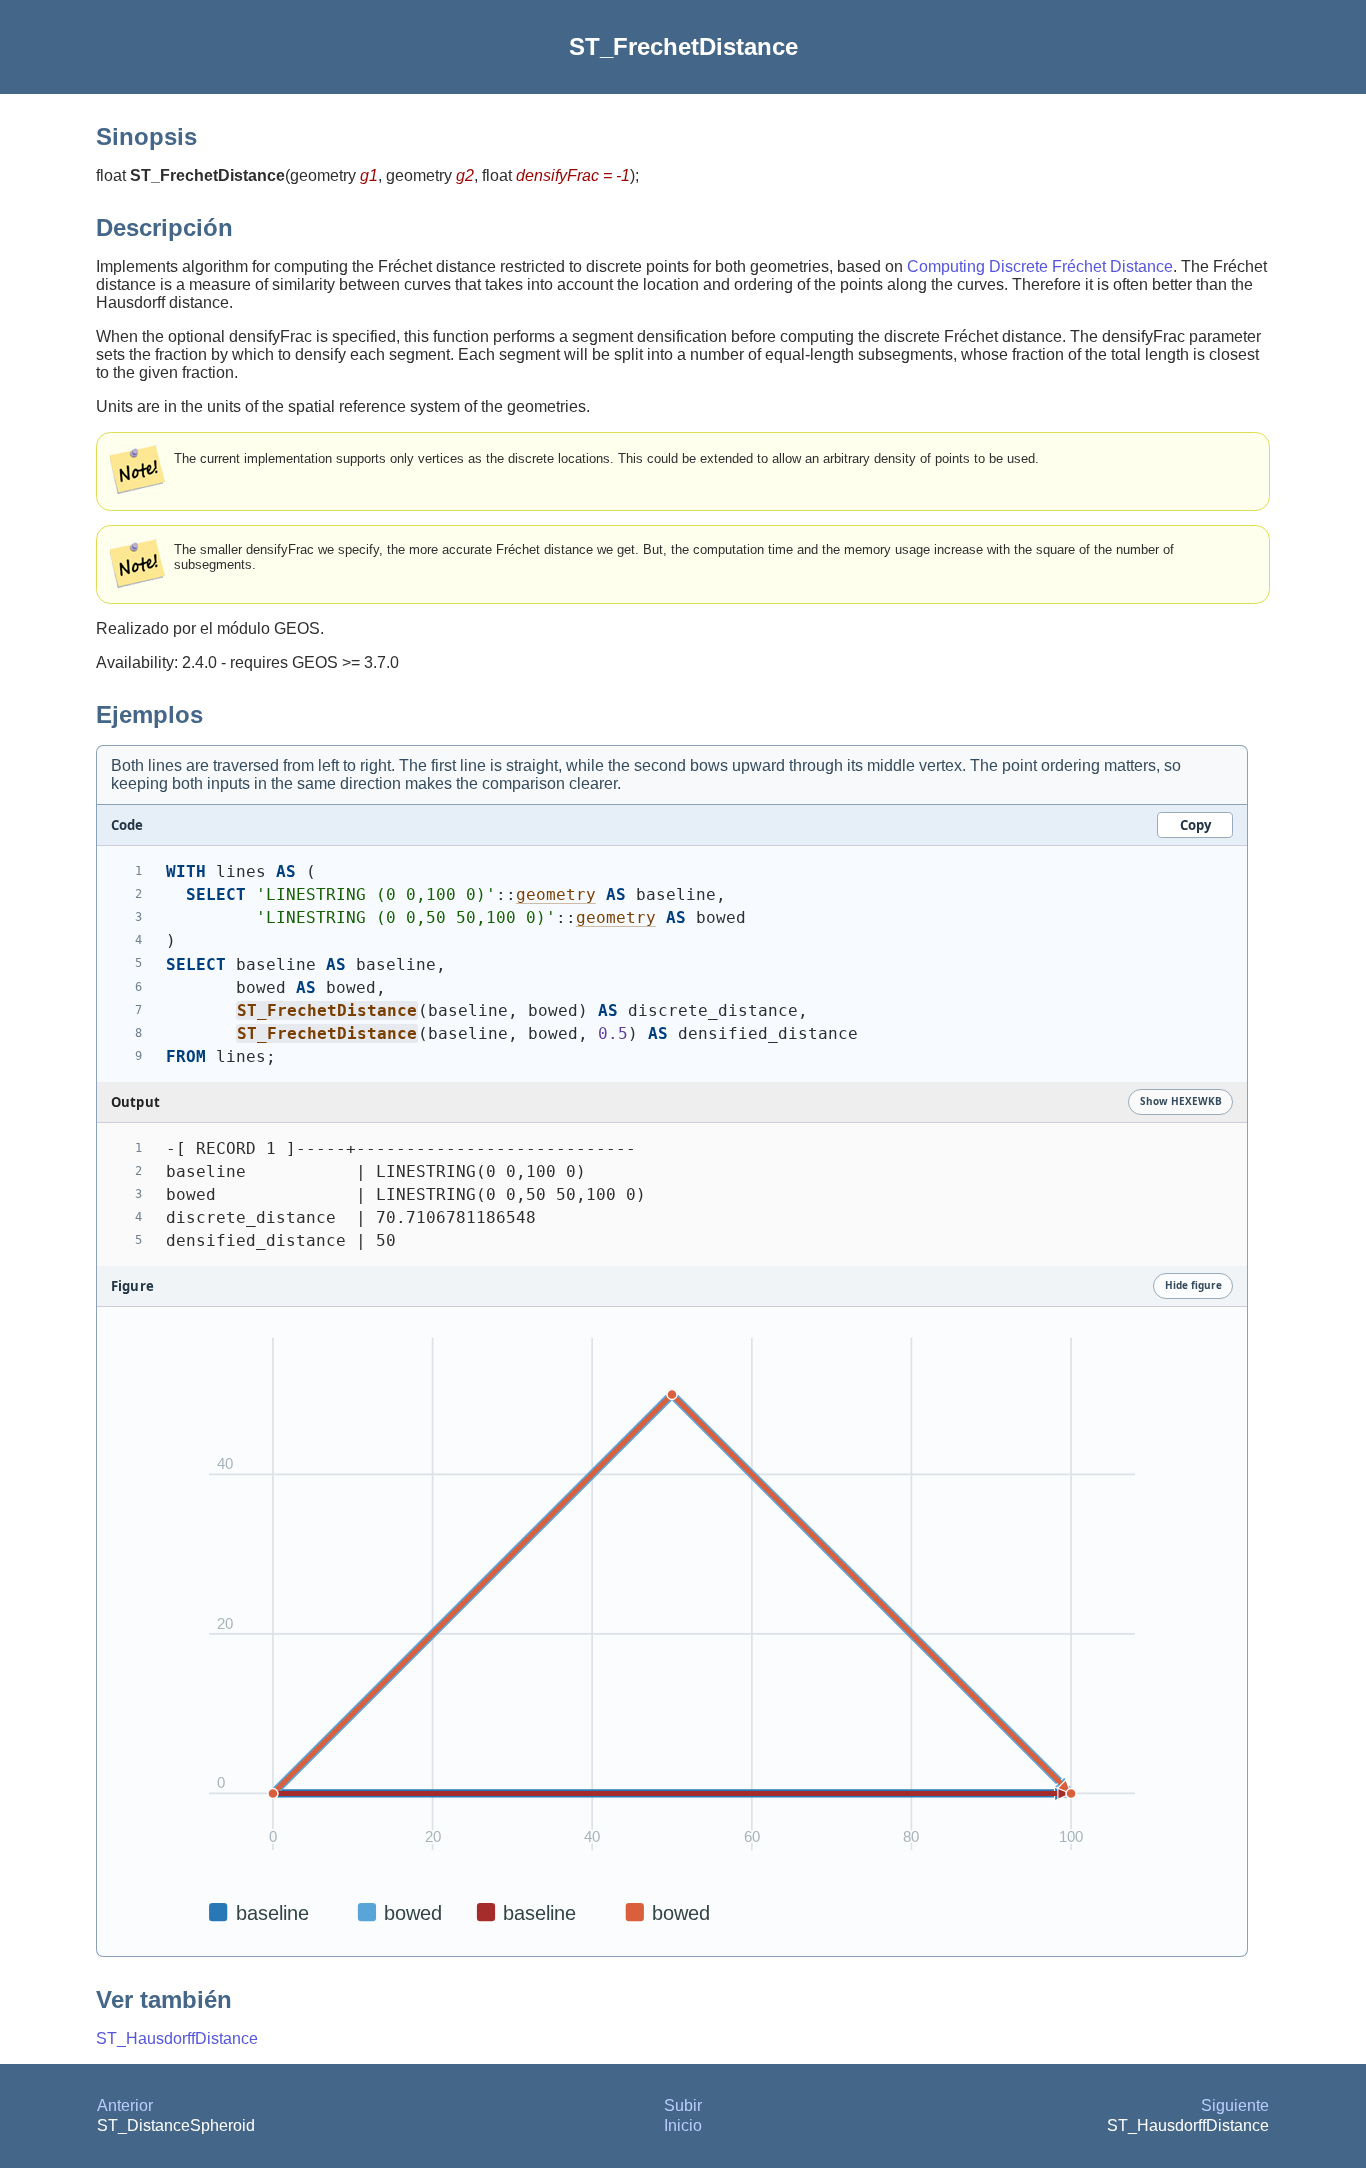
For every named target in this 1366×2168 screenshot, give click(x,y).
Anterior (125, 2105)
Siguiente (1235, 2105)
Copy (1195, 825)
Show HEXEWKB (1181, 1101)
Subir (683, 2105)
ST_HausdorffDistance (177, 2038)
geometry (556, 894)
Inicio (683, 2125)
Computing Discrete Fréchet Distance (1040, 266)
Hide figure (1193, 1285)
